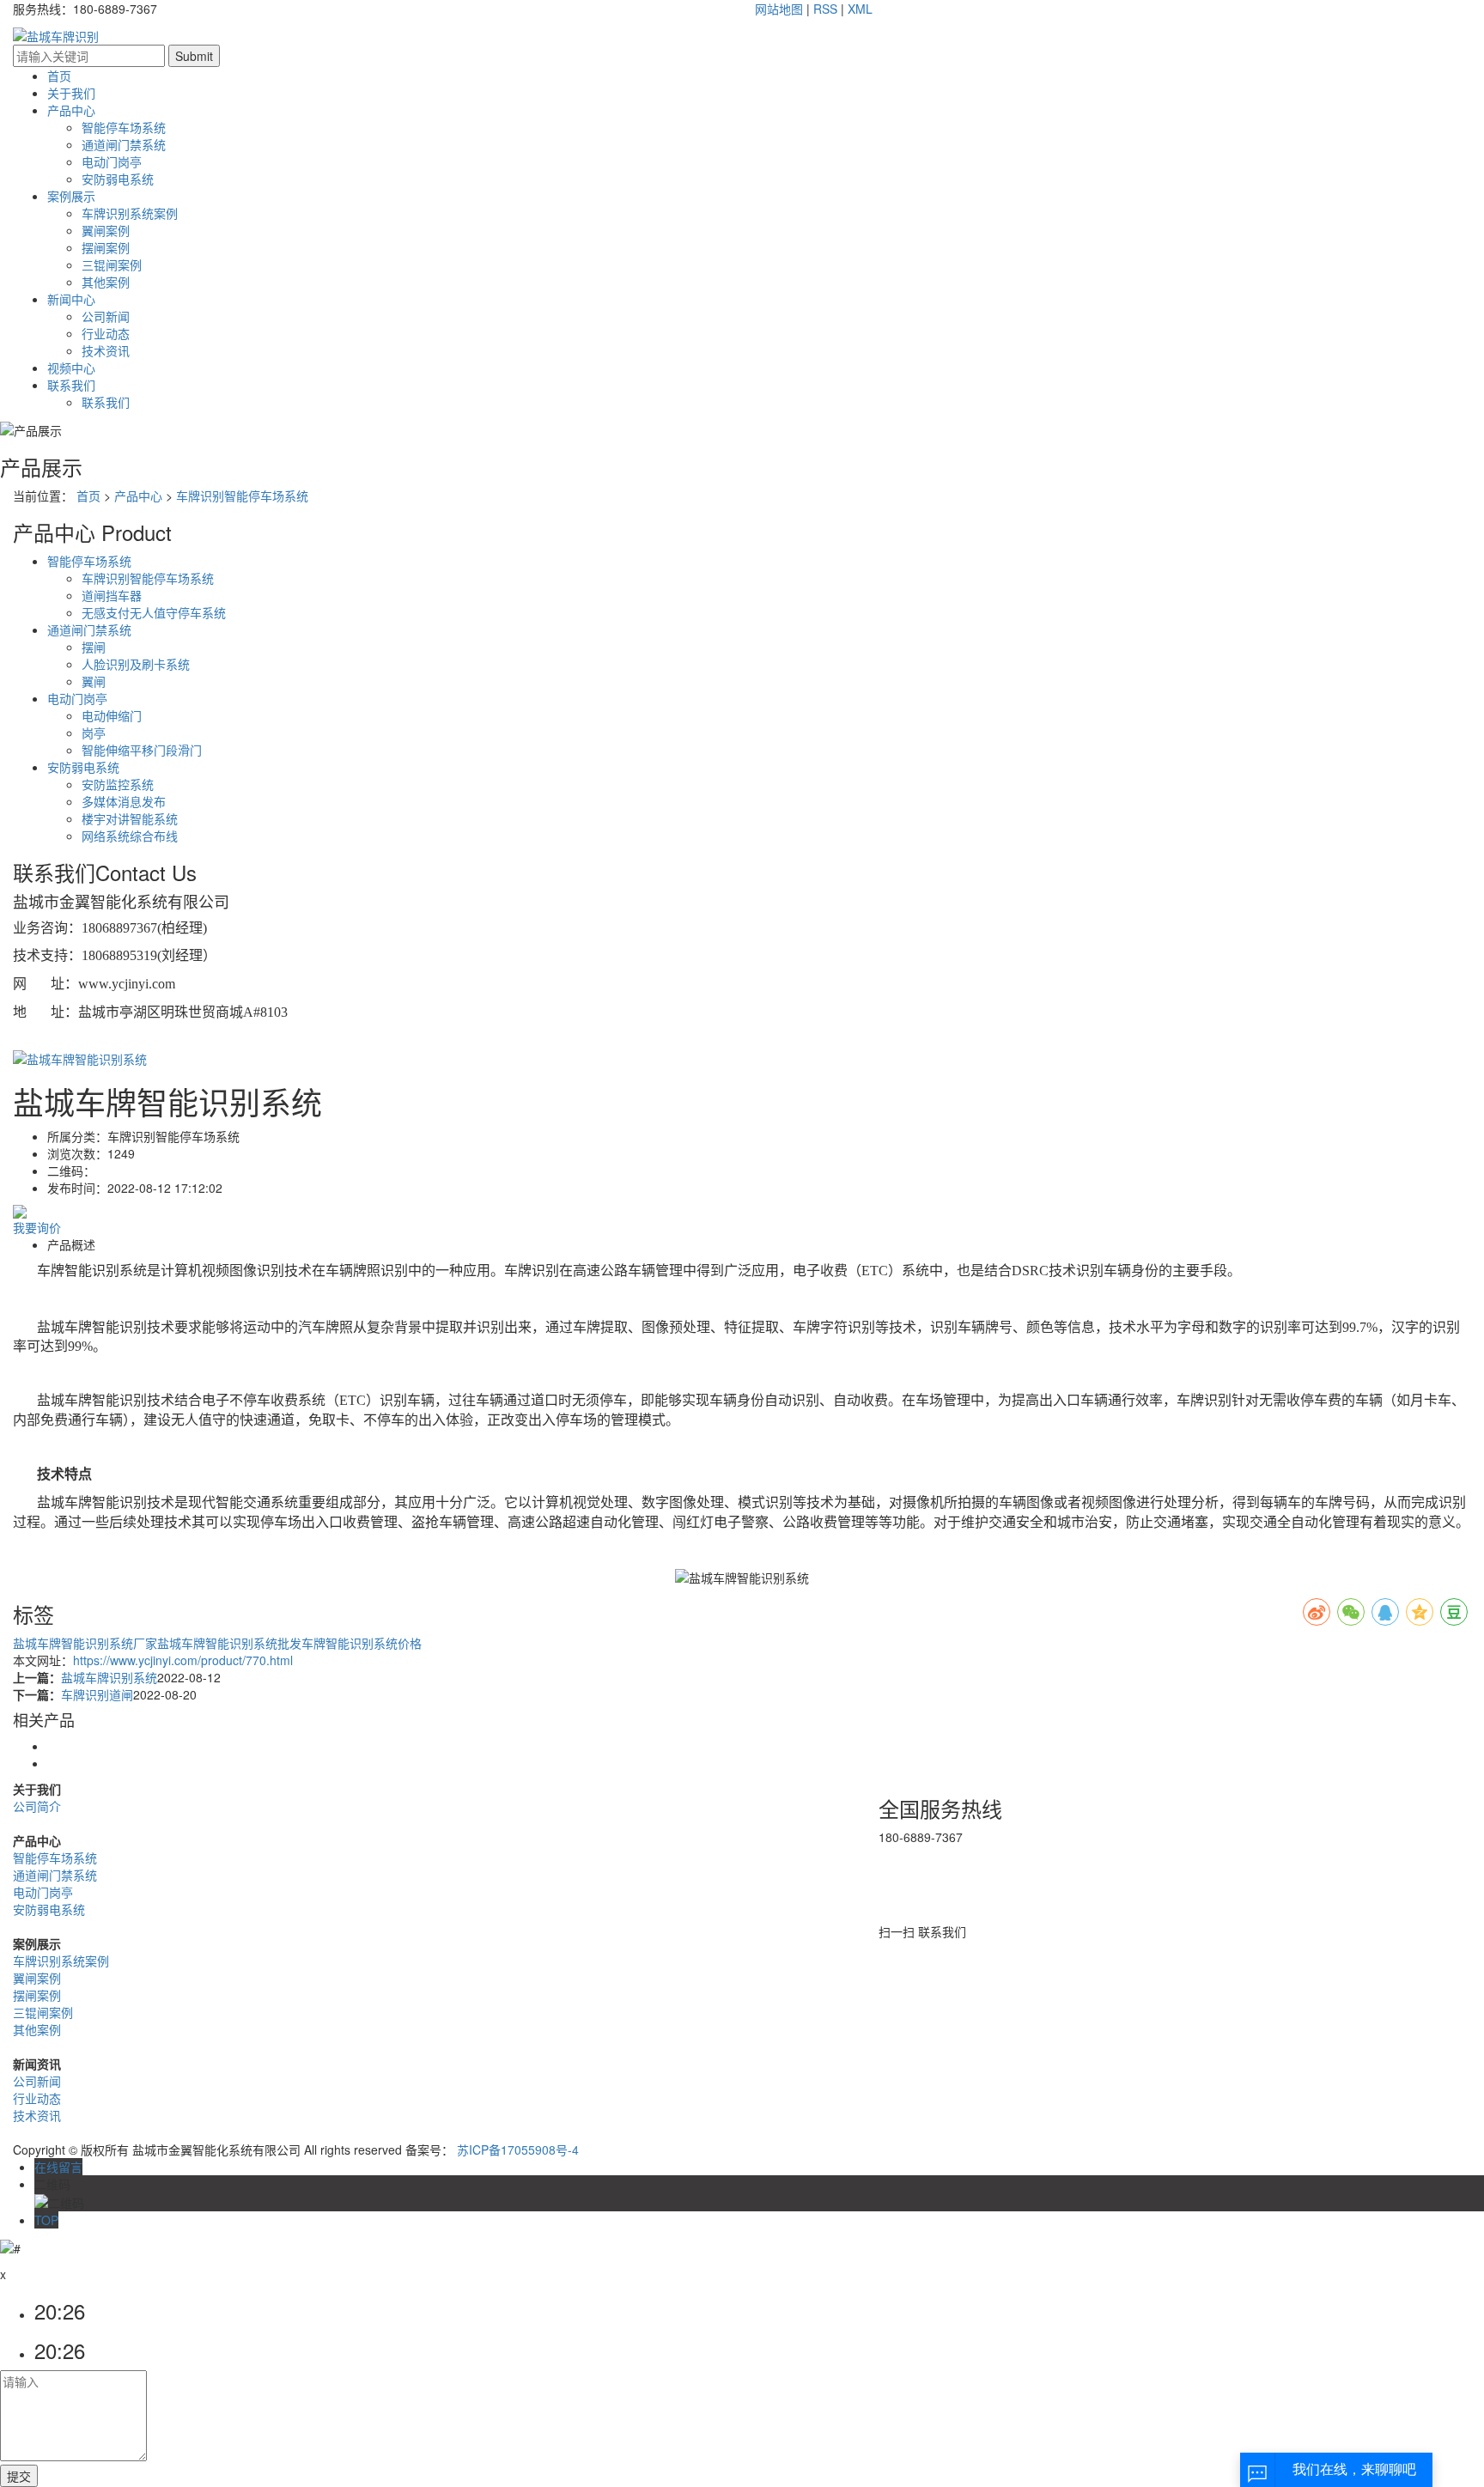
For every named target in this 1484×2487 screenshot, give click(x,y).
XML (860, 9)
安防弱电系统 (118, 179)
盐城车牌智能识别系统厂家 (85, 1643)
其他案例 (106, 282)
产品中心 (71, 110)
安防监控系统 (118, 784)
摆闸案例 (106, 247)
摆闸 (94, 647)
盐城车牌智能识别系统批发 (229, 1643)
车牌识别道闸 (97, 1694)
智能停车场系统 (124, 127)
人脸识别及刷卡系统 (136, 664)
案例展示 (71, 196)
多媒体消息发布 (124, 801)
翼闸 (94, 681)
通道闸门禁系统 (124, 144)
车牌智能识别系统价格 (362, 1643)
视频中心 (71, 368)
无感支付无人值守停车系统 (154, 612)
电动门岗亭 (112, 161)
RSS (825, 9)
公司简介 (37, 1806)
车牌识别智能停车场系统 (242, 496)
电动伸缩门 (112, 715)
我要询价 (37, 1227)
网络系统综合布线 (130, 836)
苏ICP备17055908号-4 (518, 2150)
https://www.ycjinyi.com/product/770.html (183, 1660)
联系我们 (71, 385)
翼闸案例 (106, 230)
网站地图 (779, 9)
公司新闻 (106, 316)
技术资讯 (106, 350)
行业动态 (106, 333)
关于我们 (71, 93)
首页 (59, 76)
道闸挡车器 (112, 595)
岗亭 (94, 733)
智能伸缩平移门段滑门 (142, 750)
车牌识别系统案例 (130, 213)
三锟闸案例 (112, 265)
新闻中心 (71, 299)
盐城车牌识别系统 (109, 1677)
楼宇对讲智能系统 (130, 818)
